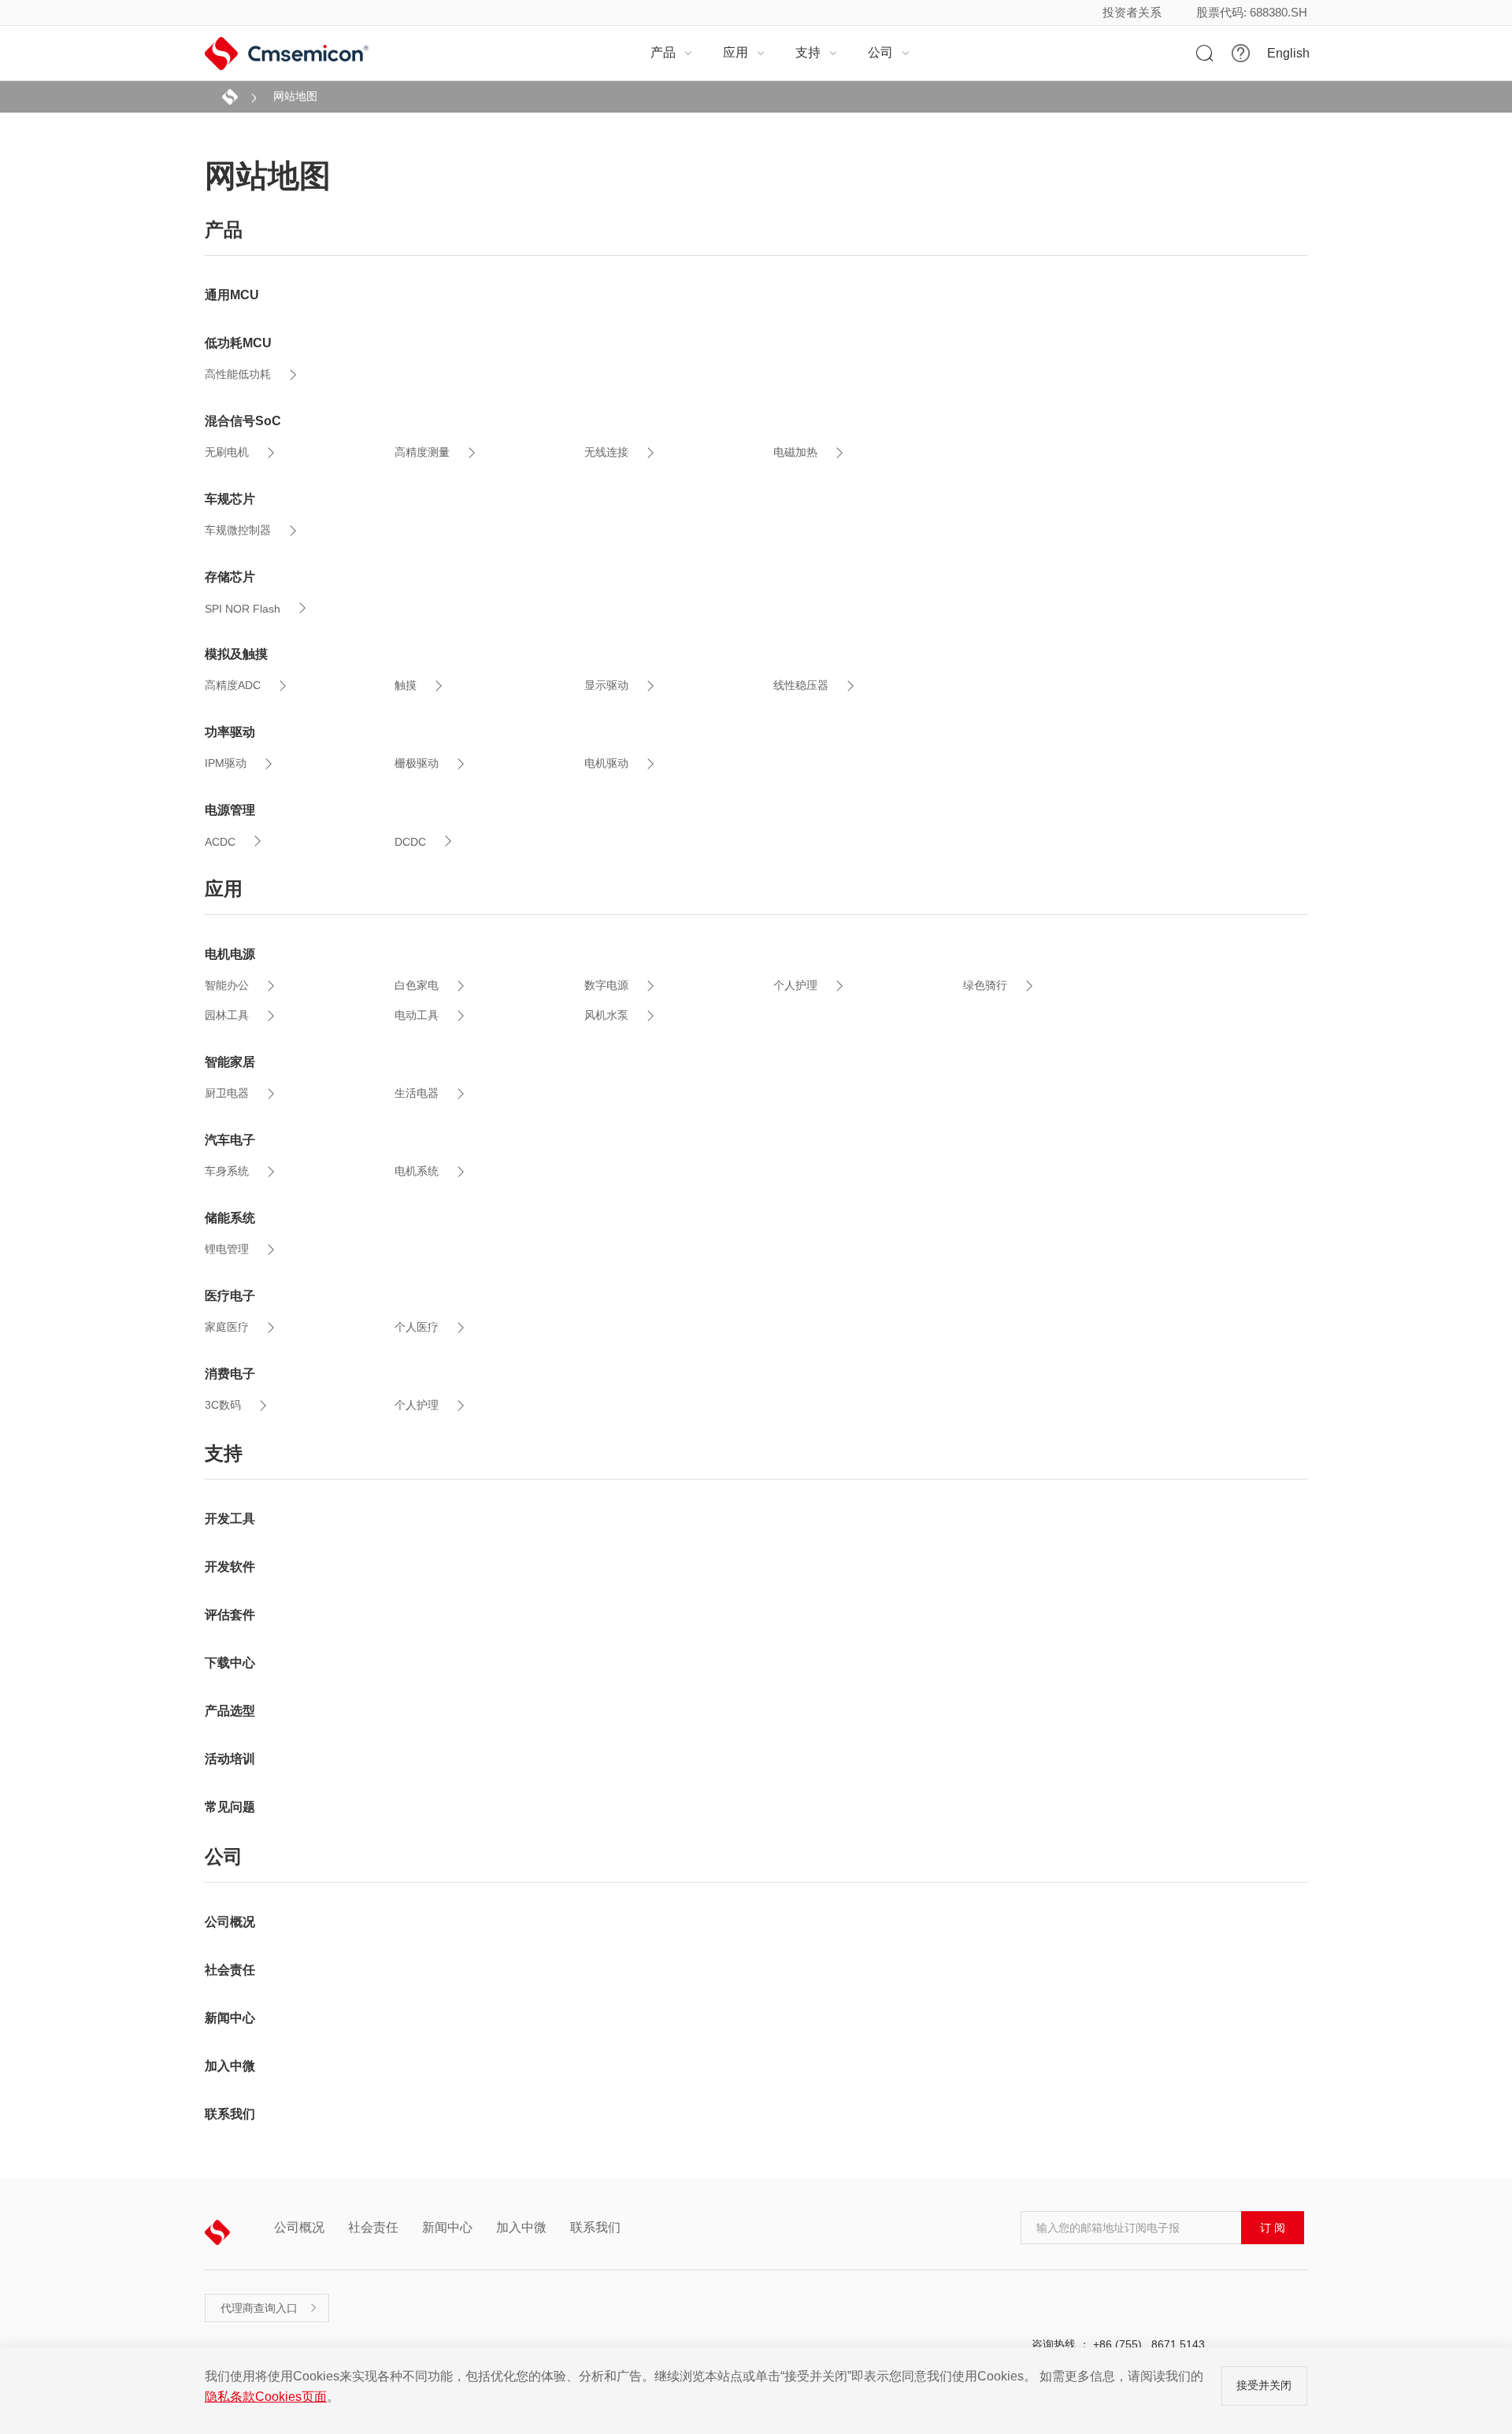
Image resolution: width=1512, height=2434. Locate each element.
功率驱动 (230, 732)
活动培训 (230, 1759)
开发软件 (230, 1567)
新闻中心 (230, 2018)
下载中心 (230, 1663)
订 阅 (1273, 2228)
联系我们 (230, 2114)
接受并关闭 (1264, 2385)
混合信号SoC (243, 421)
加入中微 (230, 2066)
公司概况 (230, 1922)
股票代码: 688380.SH (1252, 12)
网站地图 (295, 96)
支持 (817, 52)
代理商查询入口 (269, 2308)
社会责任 (230, 1970)
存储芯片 (230, 577)
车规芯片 (230, 499)
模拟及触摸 (236, 654)
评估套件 (230, 1615)
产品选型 (230, 1711)
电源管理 (230, 810)
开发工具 (230, 1519)
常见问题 (230, 1807)
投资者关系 (1132, 12)
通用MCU (232, 295)
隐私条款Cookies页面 (266, 2397)
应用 (744, 52)
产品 (672, 52)
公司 (889, 52)
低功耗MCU (238, 343)
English (1288, 54)
